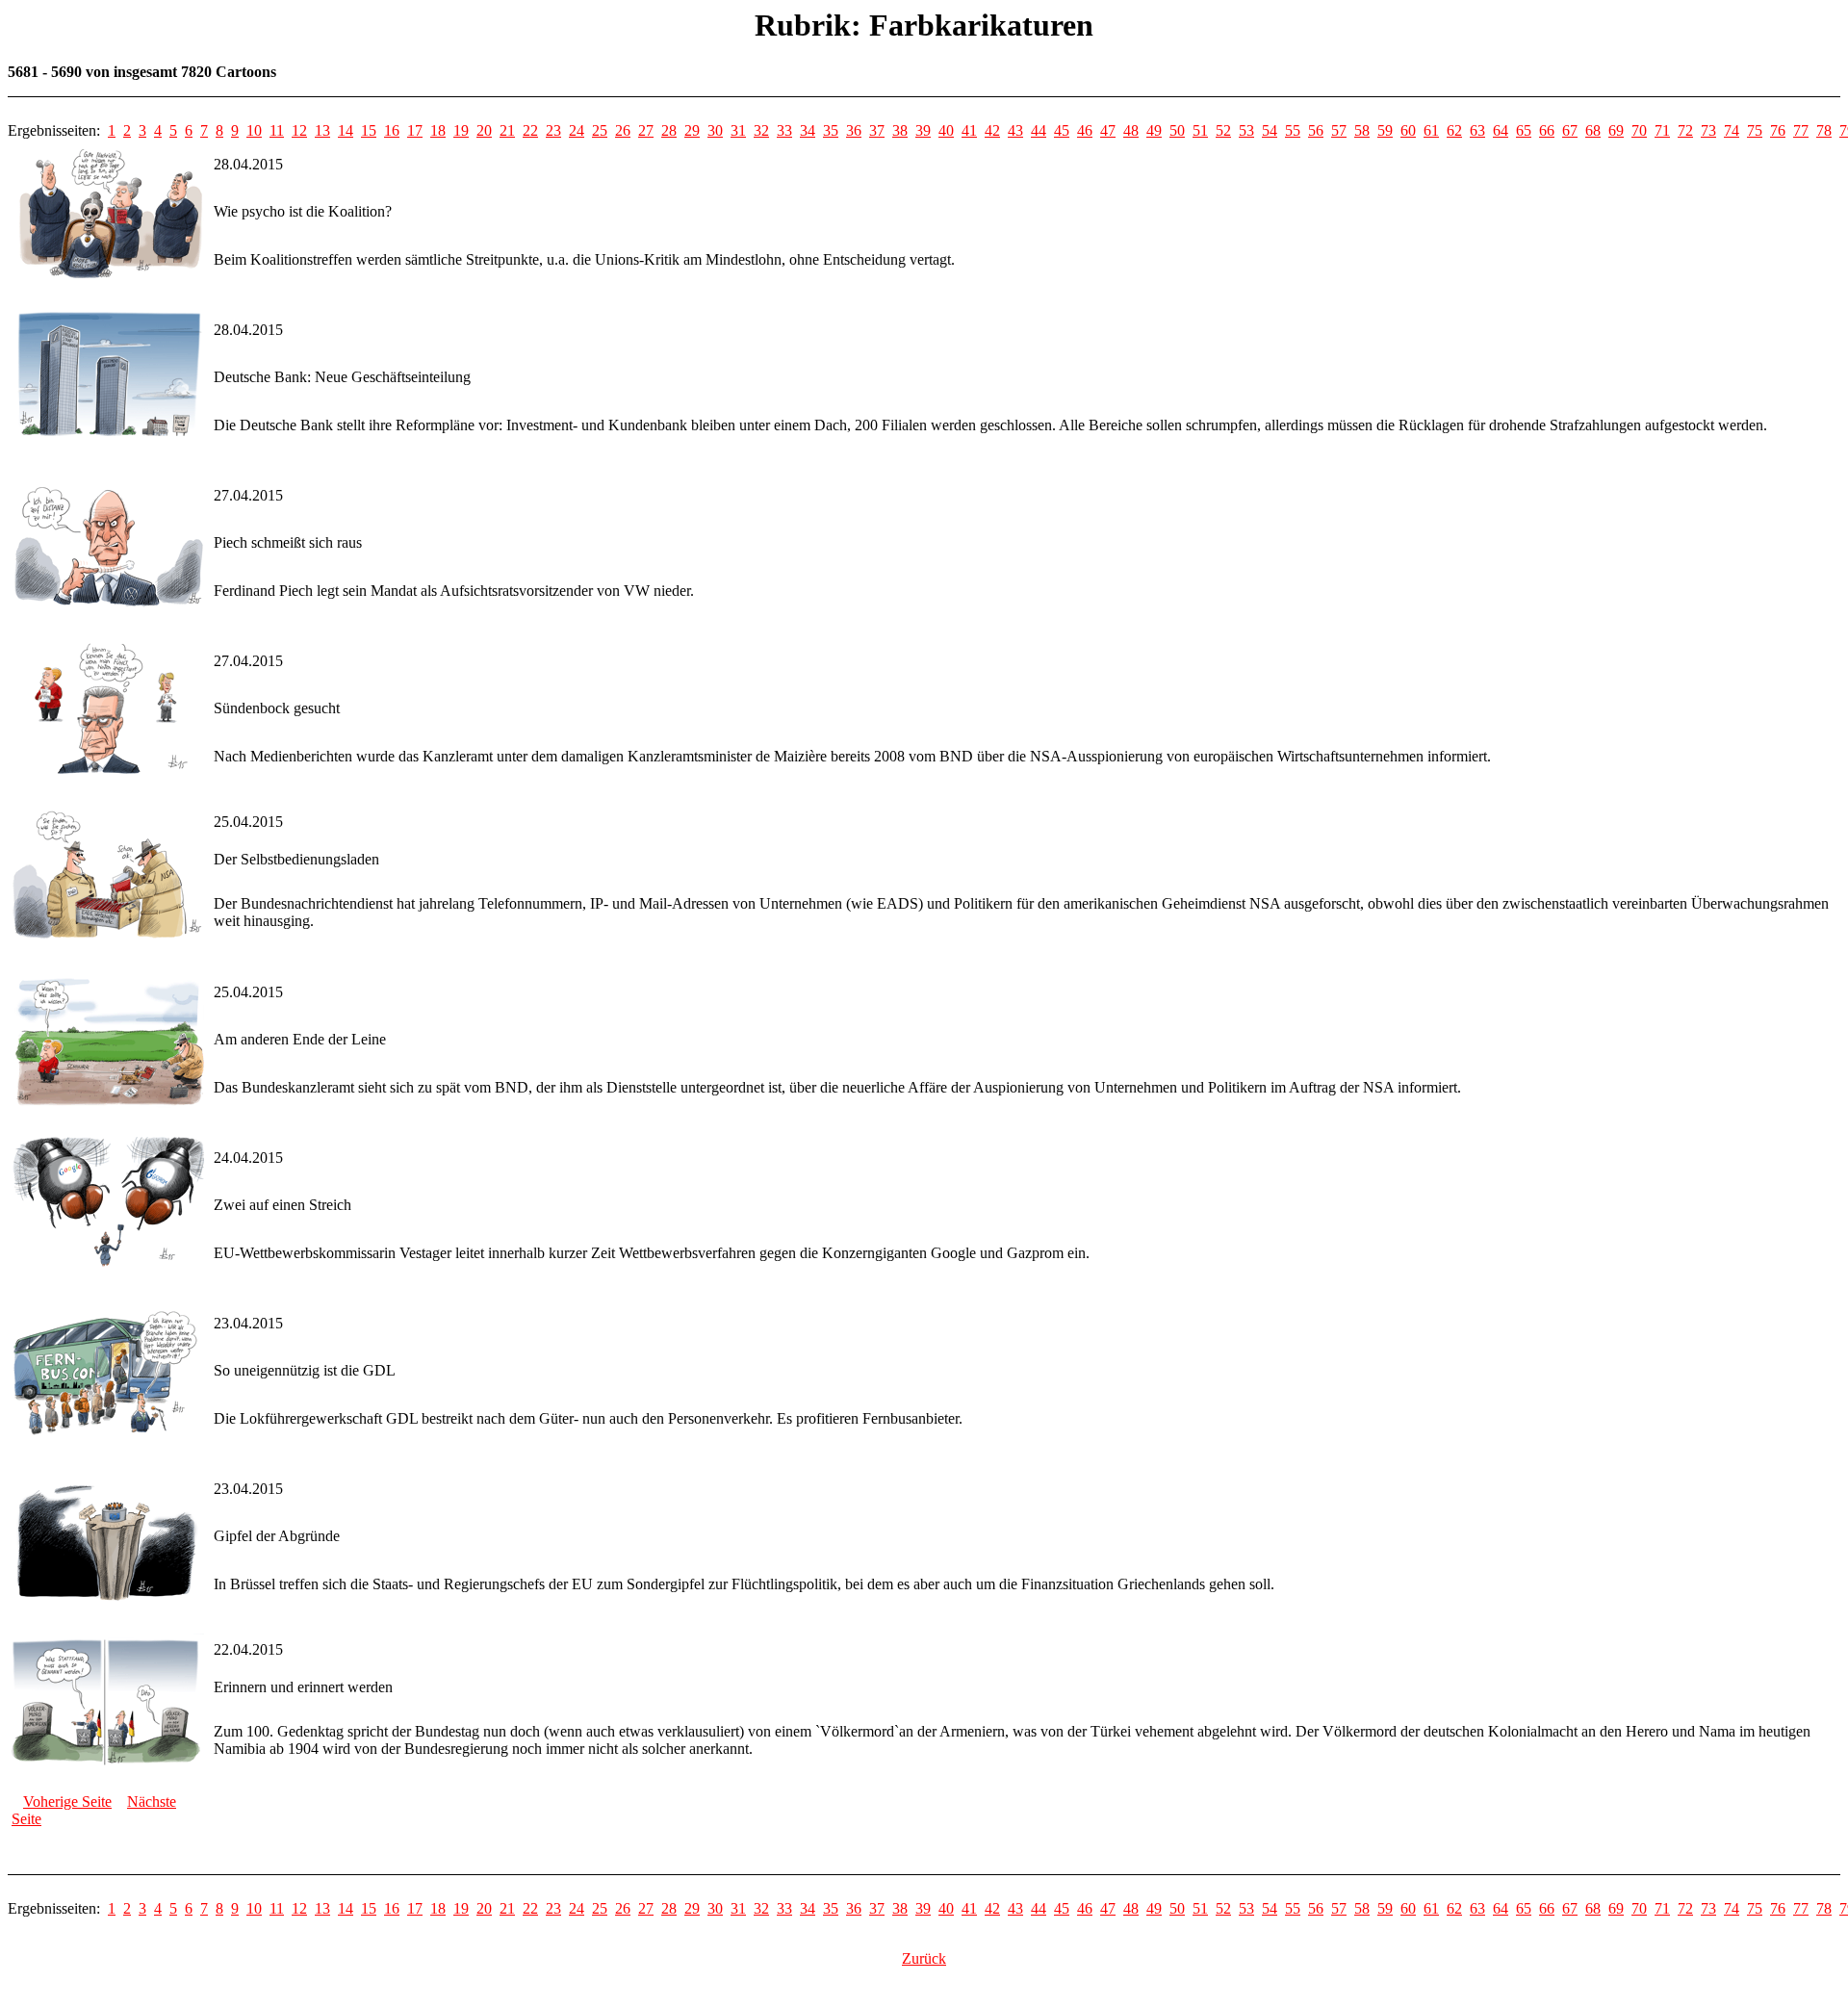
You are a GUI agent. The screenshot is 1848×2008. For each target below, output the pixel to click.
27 (646, 130)
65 (1524, 130)
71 (1662, 130)
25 (600, 130)
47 (1108, 130)
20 (484, 130)
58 (1362, 130)
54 (1270, 130)
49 (1154, 130)
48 (1131, 130)
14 (346, 130)
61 (1431, 130)
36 (854, 130)
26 (623, 130)
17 (415, 130)
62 (1454, 130)
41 (969, 130)
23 (553, 130)
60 (1408, 130)
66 (1547, 130)
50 (1177, 130)
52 (1223, 130)
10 (254, 130)
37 (877, 130)
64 (1501, 130)
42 (992, 130)
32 (761, 130)
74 (1732, 130)
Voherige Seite (67, 1802)
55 (1293, 130)
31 (738, 130)
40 (946, 130)
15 (369, 130)
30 (715, 130)
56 (1316, 130)
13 (322, 130)
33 (784, 130)
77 (1801, 130)
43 (1015, 130)
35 (831, 130)
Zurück (924, 1958)
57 (1339, 130)
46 (1085, 130)
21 (507, 130)
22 (530, 130)
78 (1824, 130)
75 (1755, 130)
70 (1639, 130)
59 (1385, 130)
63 (1477, 130)
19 (461, 130)
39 (923, 130)
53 (1246, 130)
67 (1570, 130)
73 (1708, 130)
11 (277, 130)
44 (1039, 130)
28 (669, 130)
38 (900, 130)
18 (438, 130)
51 (1200, 130)
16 (392, 130)
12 (299, 130)
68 (1593, 130)
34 (808, 130)
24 (577, 130)
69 (1616, 130)
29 (692, 130)
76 (1778, 130)
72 (1685, 130)
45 (1062, 130)
